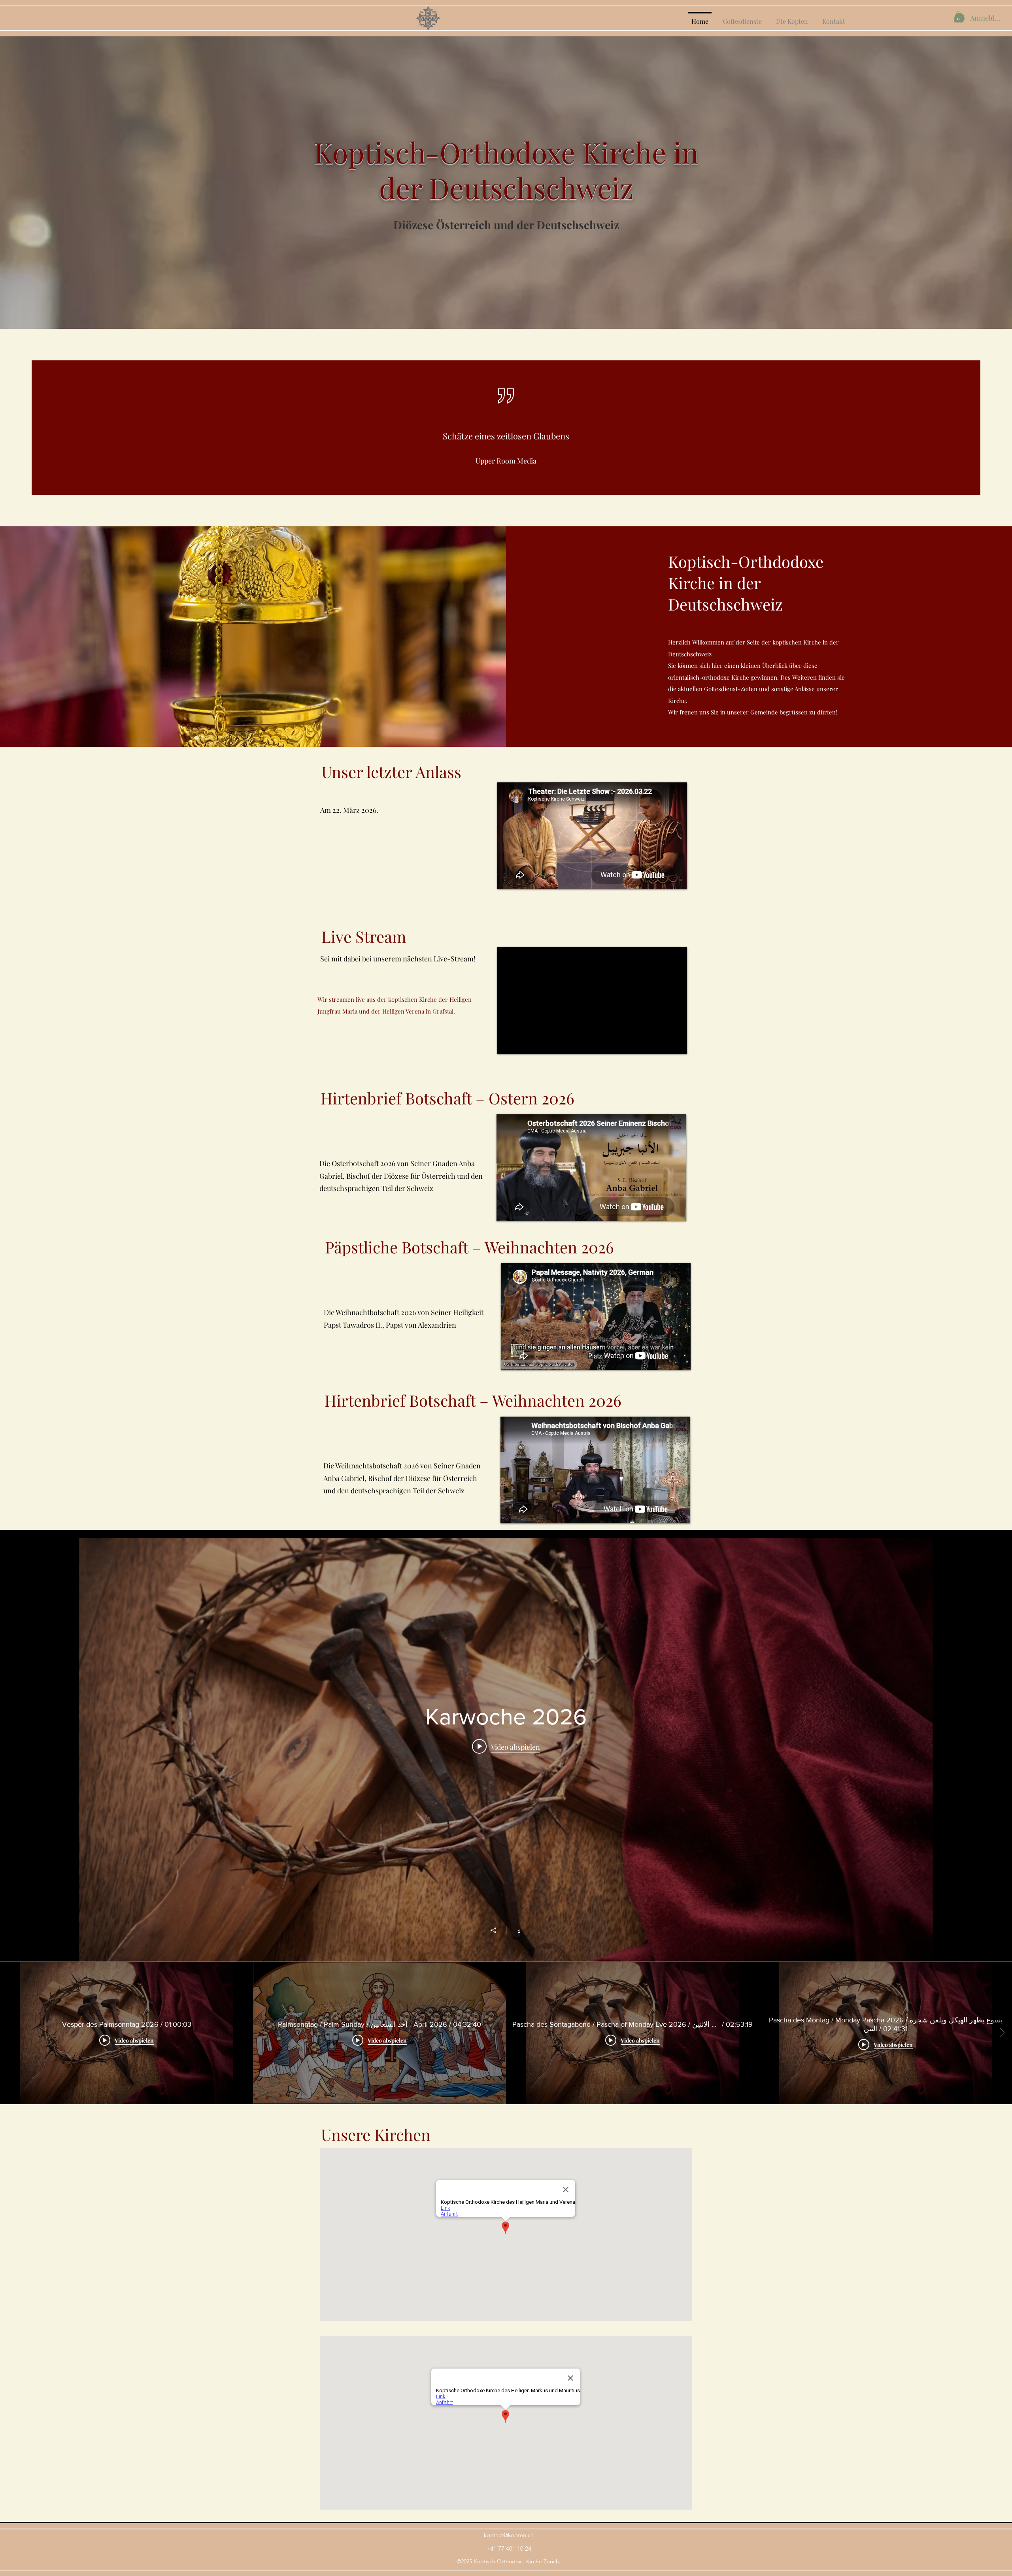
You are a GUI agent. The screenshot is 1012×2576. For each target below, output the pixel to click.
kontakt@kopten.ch (509, 2535)
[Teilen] (497, 1930)
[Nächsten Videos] (1002, 2033)
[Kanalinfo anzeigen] (515, 1930)
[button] (958, 17)
